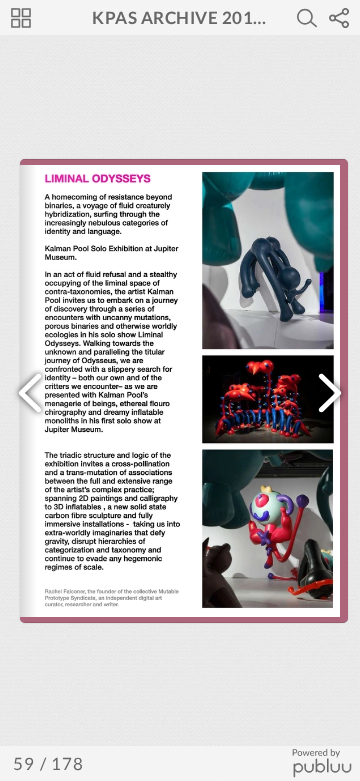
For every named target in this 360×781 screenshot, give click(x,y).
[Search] (307, 18)
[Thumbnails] (21, 18)
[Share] (339, 18)
